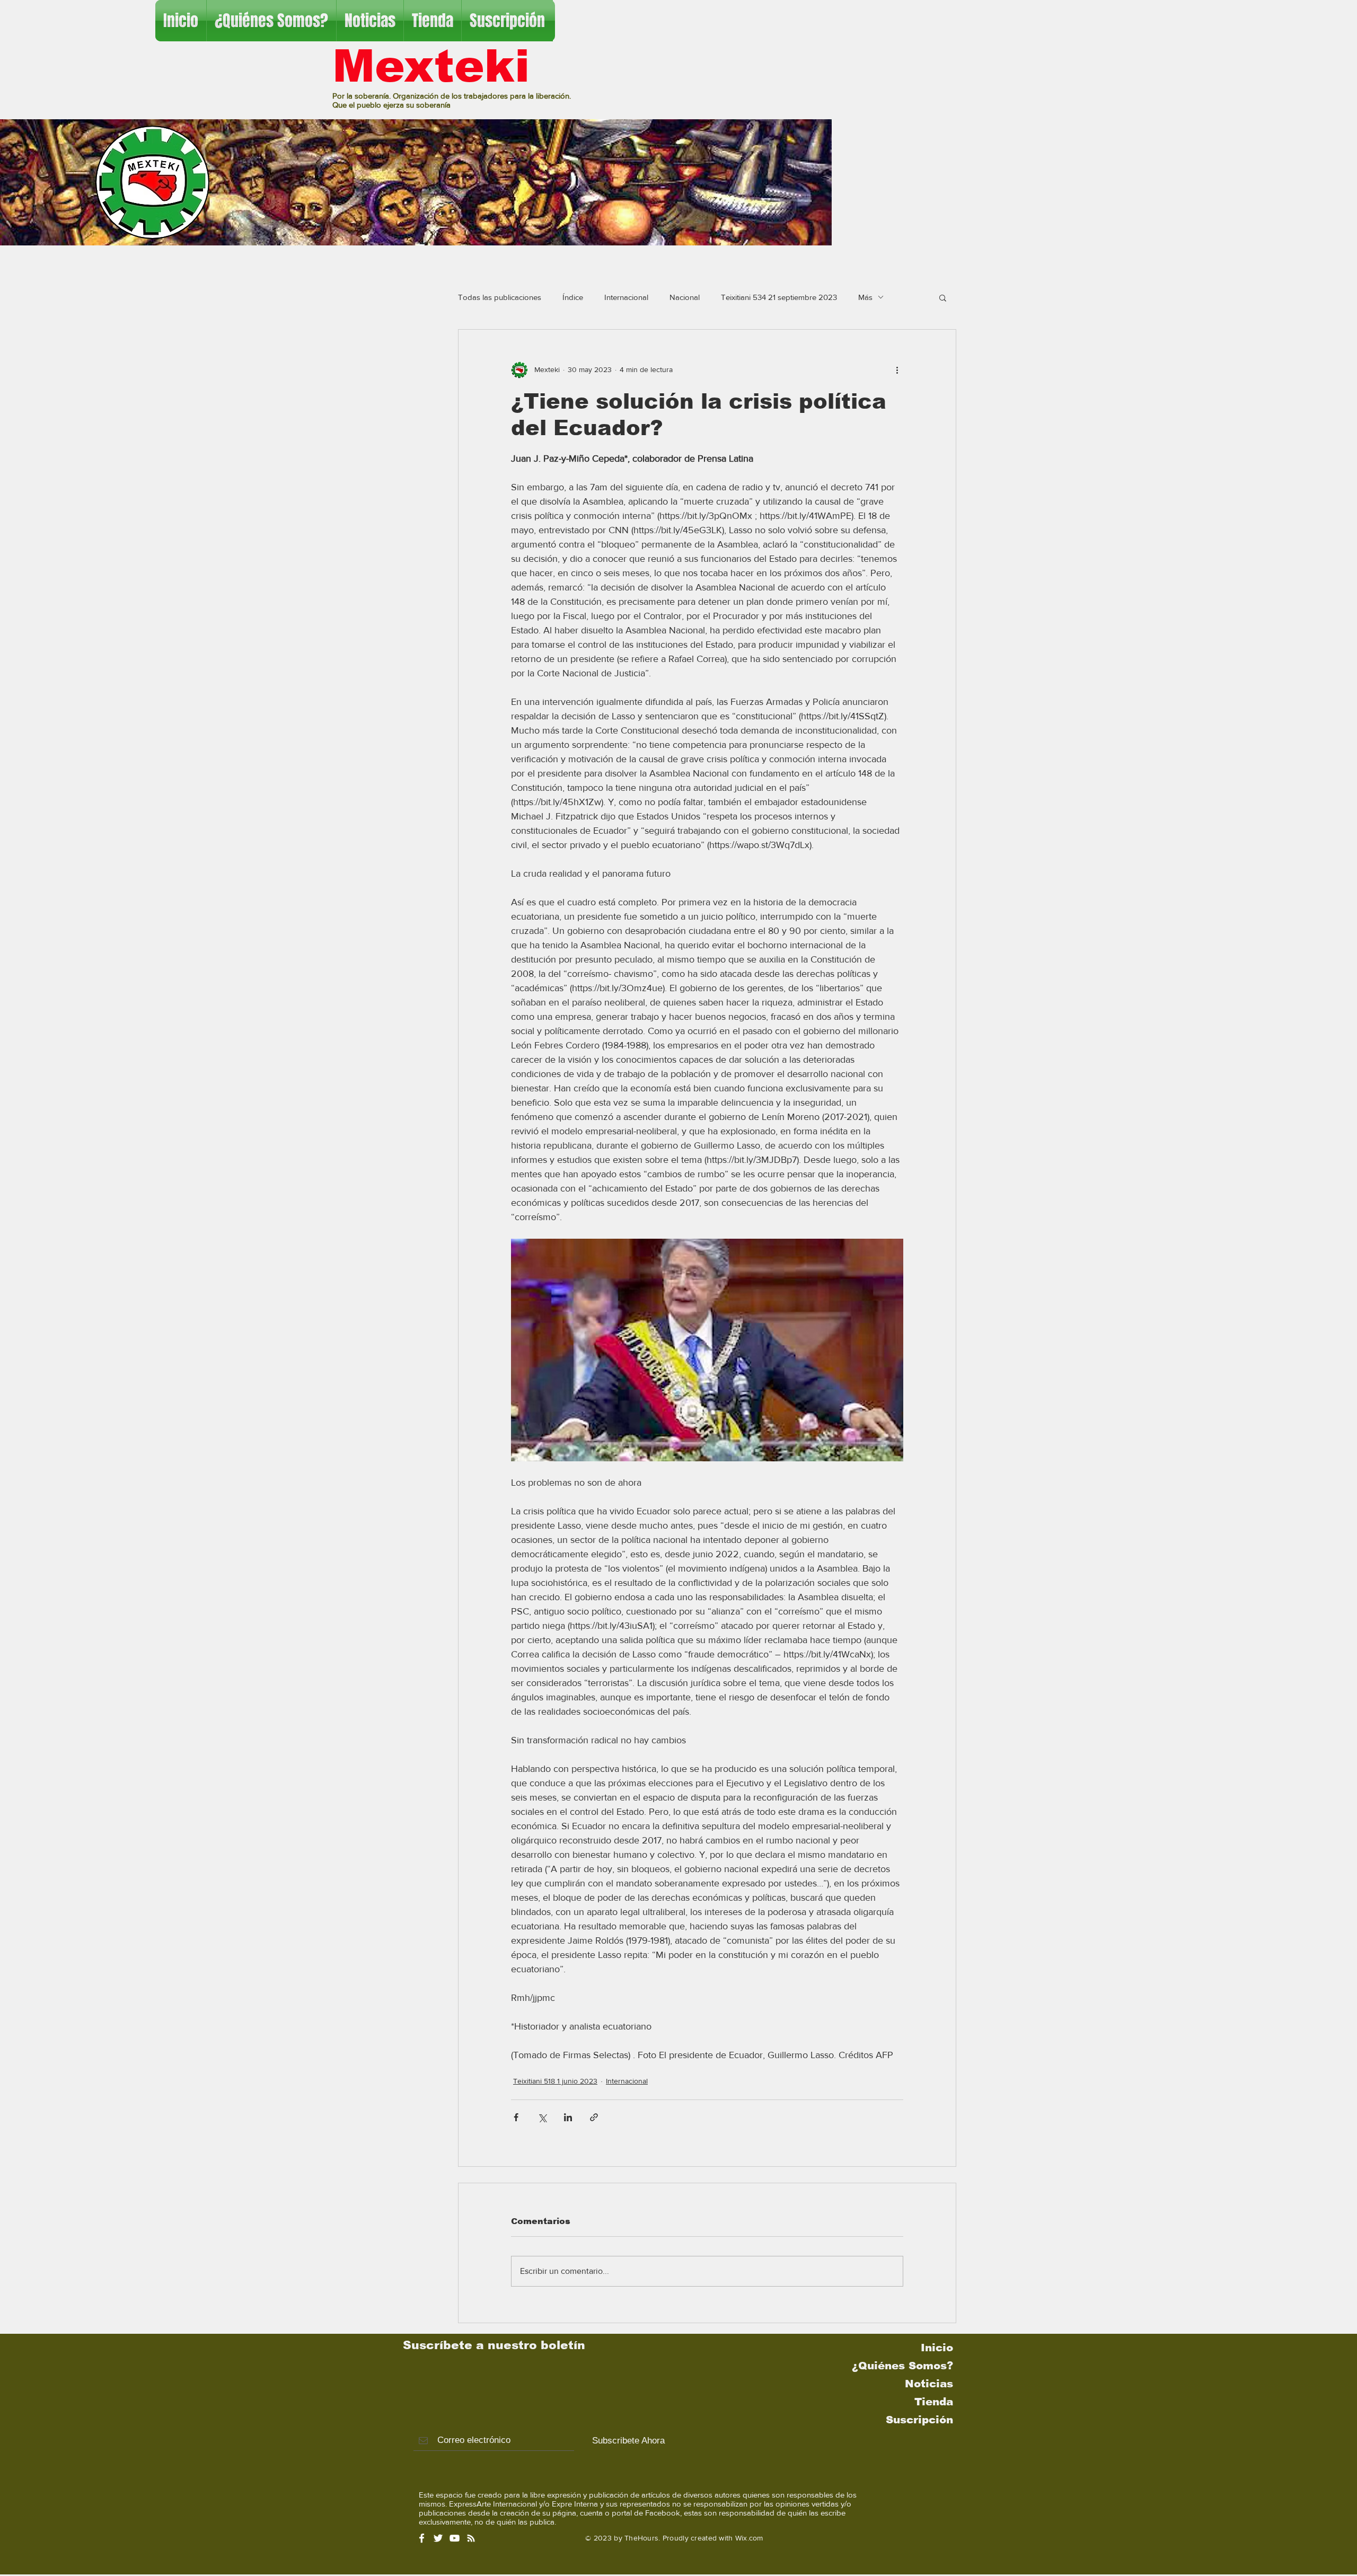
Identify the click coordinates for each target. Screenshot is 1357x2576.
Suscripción (919, 2420)
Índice (573, 297)
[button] (943, 297)
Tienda (934, 2402)
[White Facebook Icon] (422, 2538)
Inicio (937, 2348)
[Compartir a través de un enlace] (594, 2117)
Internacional (626, 297)
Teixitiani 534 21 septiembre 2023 (779, 297)
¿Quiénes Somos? (902, 2366)
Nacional (685, 297)
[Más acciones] (897, 370)
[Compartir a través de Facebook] (516, 2117)
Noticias (929, 2384)
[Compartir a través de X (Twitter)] (542, 2117)
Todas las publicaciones (500, 297)
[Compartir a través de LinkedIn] (568, 2117)
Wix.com (749, 2538)
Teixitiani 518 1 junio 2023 (555, 2081)
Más (865, 297)
